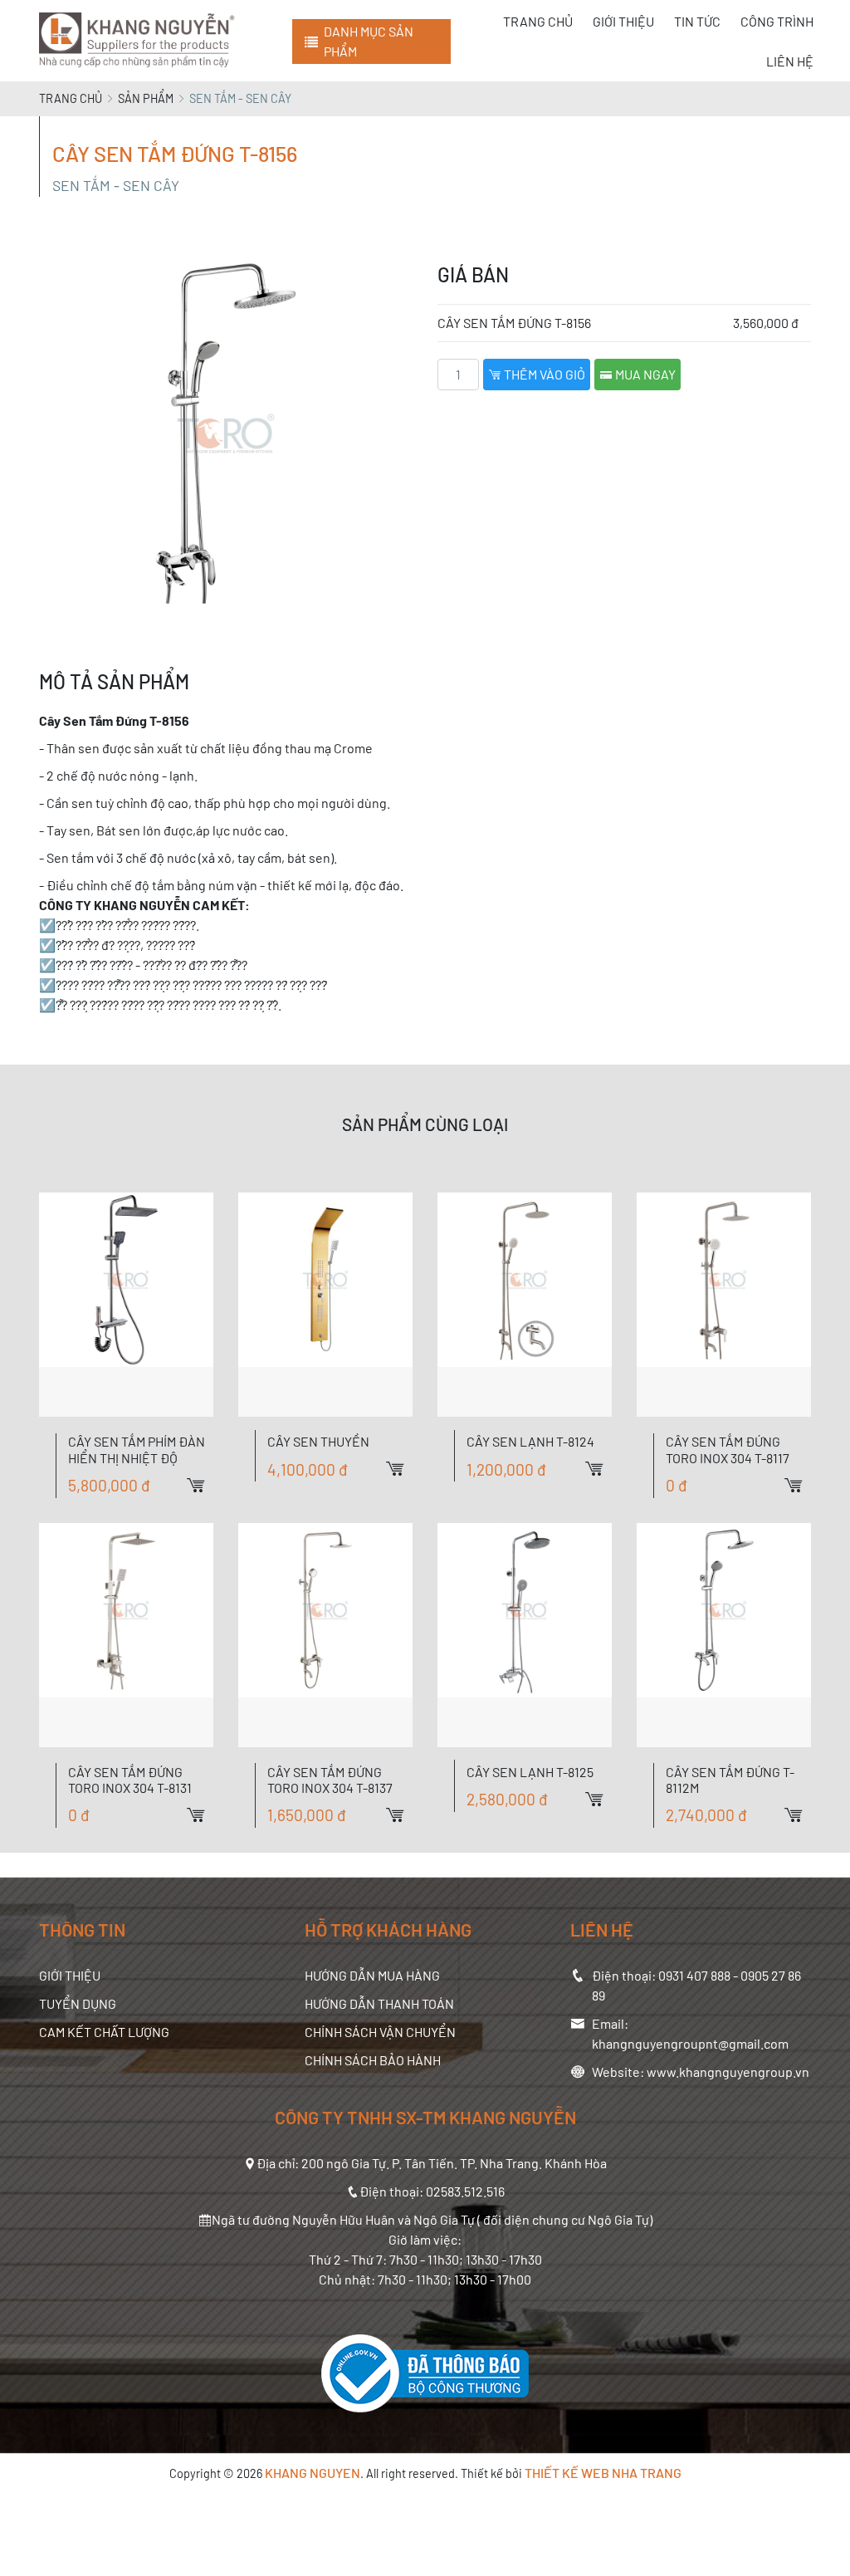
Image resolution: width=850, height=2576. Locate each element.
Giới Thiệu (70, 1975)
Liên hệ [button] (790, 61)
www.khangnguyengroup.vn (728, 2072)
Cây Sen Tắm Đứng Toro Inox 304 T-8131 (130, 1780)
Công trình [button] (777, 21)
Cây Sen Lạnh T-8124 (530, 1441)
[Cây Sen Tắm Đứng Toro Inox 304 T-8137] (325, 1635)
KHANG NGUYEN (313, 2473)
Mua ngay (644, 374)
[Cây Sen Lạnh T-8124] (525, 1305)
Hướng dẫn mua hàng (372, 1975)
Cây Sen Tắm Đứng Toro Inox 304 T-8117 (728, 1449)
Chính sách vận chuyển (380, 2032)
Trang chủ (71, 98)
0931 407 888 (694, 1975)
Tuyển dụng (78, 2003)
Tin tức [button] (697, 21)
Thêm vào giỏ (543, 374)
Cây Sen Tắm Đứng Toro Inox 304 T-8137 (330, 1780)
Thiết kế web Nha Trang (603, 2473)
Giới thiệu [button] (623, 21)
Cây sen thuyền (318, 1441)
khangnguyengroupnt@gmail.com (690, 2043)
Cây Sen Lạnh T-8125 (530, 1772)
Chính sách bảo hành (373, 2060)
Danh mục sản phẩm (369, 41)
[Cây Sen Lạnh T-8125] (525, 1635)
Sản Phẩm (146, 98)
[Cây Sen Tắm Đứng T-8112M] (724, 1635)
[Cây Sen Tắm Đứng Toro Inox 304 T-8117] (724, 1305)
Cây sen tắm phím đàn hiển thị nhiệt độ (137, 1449)
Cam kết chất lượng (104, 2032)
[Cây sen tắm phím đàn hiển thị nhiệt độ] (126, 1305)
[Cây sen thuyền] (325, 1305)
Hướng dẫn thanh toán (379, 2003)
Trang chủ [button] (538, 21)
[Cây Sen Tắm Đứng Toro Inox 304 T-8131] (126, 1635)
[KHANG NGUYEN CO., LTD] (140, 41)
